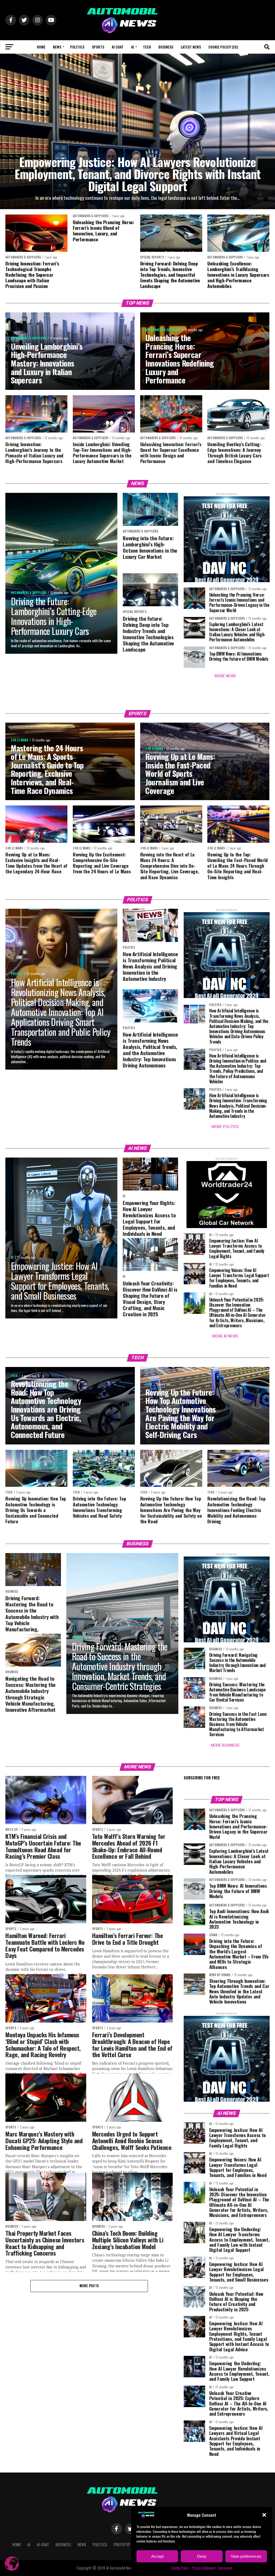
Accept (157, 2556)
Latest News (191, 47)
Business (166, 47)
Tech (147, 47)
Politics (77, 47)
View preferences (246, 2556)
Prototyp (122, 2544)
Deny (202, 2556)
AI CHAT (118, 47)
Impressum (225, 2568)
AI (133, 47)
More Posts (89, 2286)
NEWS (57, 47)
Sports (98, 47)
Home (41, 47)
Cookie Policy (180, 2568)
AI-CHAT (43, 2544)
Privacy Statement (204, 2568)
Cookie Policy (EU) (223, 47)
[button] (264, 2515)
